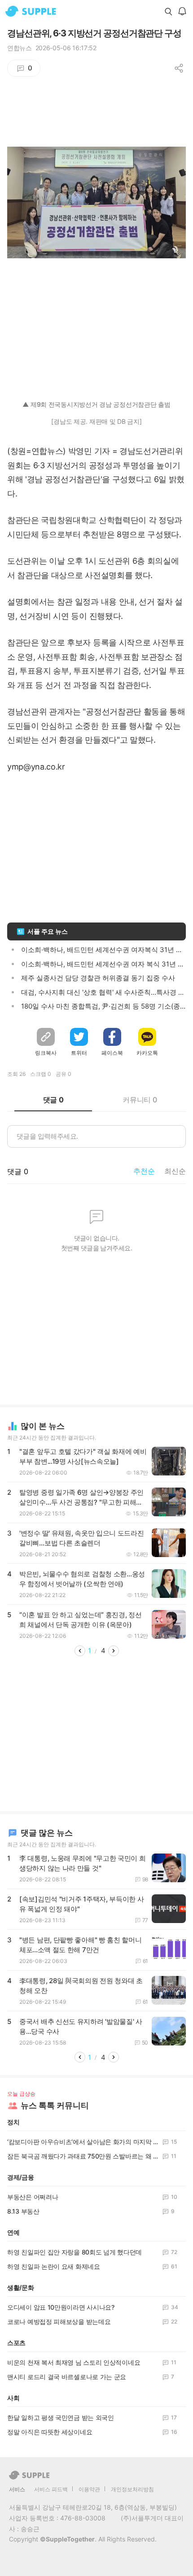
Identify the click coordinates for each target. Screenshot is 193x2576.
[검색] (168, 11)
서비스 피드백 (51, 2489)
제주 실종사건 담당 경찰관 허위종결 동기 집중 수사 (98, 978)
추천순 (144, 1171)
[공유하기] (179, 68)
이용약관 (89, 2489)
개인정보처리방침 (132, 2489)
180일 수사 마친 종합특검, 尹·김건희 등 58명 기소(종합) (105, 1006)
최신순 (175, 1171)
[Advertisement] (96, 323)
